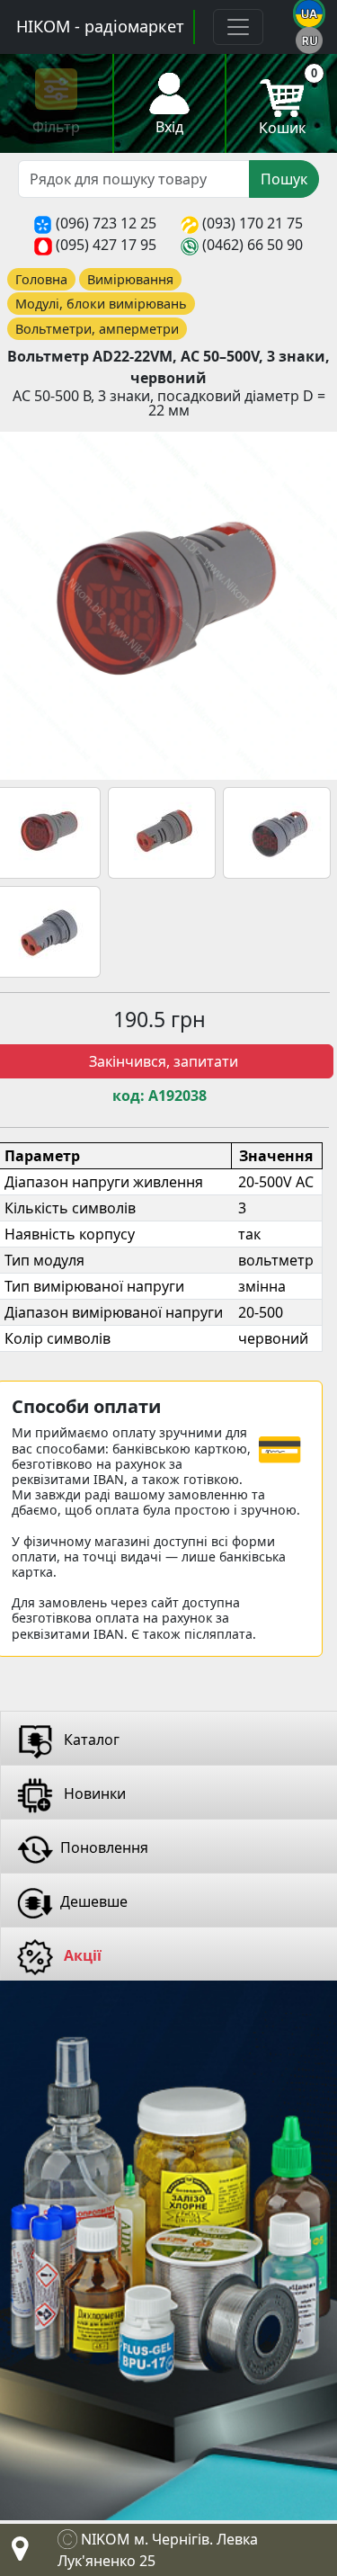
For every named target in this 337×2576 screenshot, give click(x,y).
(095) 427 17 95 (106, 245)
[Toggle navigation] (238, 27)
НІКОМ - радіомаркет (100, 26)
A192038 (177, 1096)
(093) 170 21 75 (253, 223)
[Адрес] (16, 2554)
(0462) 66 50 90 (253, 245)
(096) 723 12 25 (106, 223)
